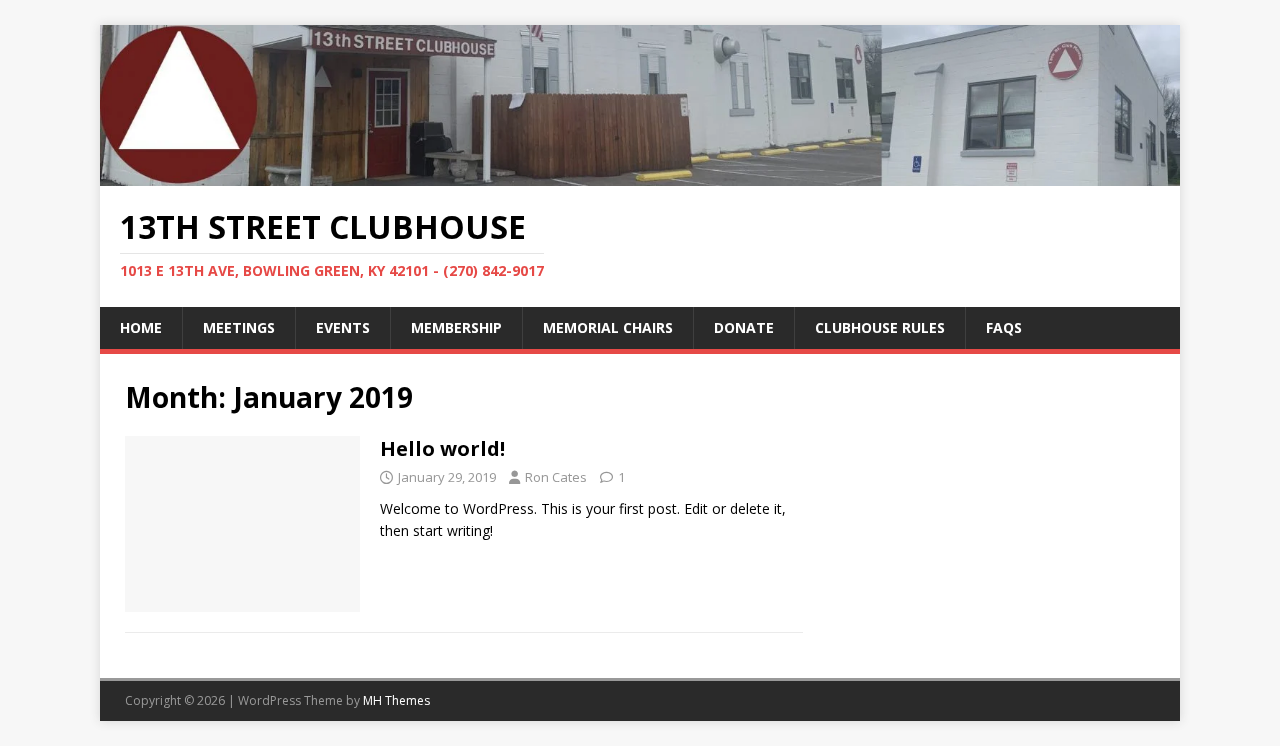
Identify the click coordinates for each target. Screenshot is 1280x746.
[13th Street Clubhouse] (640, 173)
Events (343, 327)
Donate (744, 327)
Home (141, 327)
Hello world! (442, 448)
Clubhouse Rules (880, 327)
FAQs (1004, 327)
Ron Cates (556, 477)
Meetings (239, 327)
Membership (456, 327)
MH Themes (396, 700)
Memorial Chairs (608, 327)
